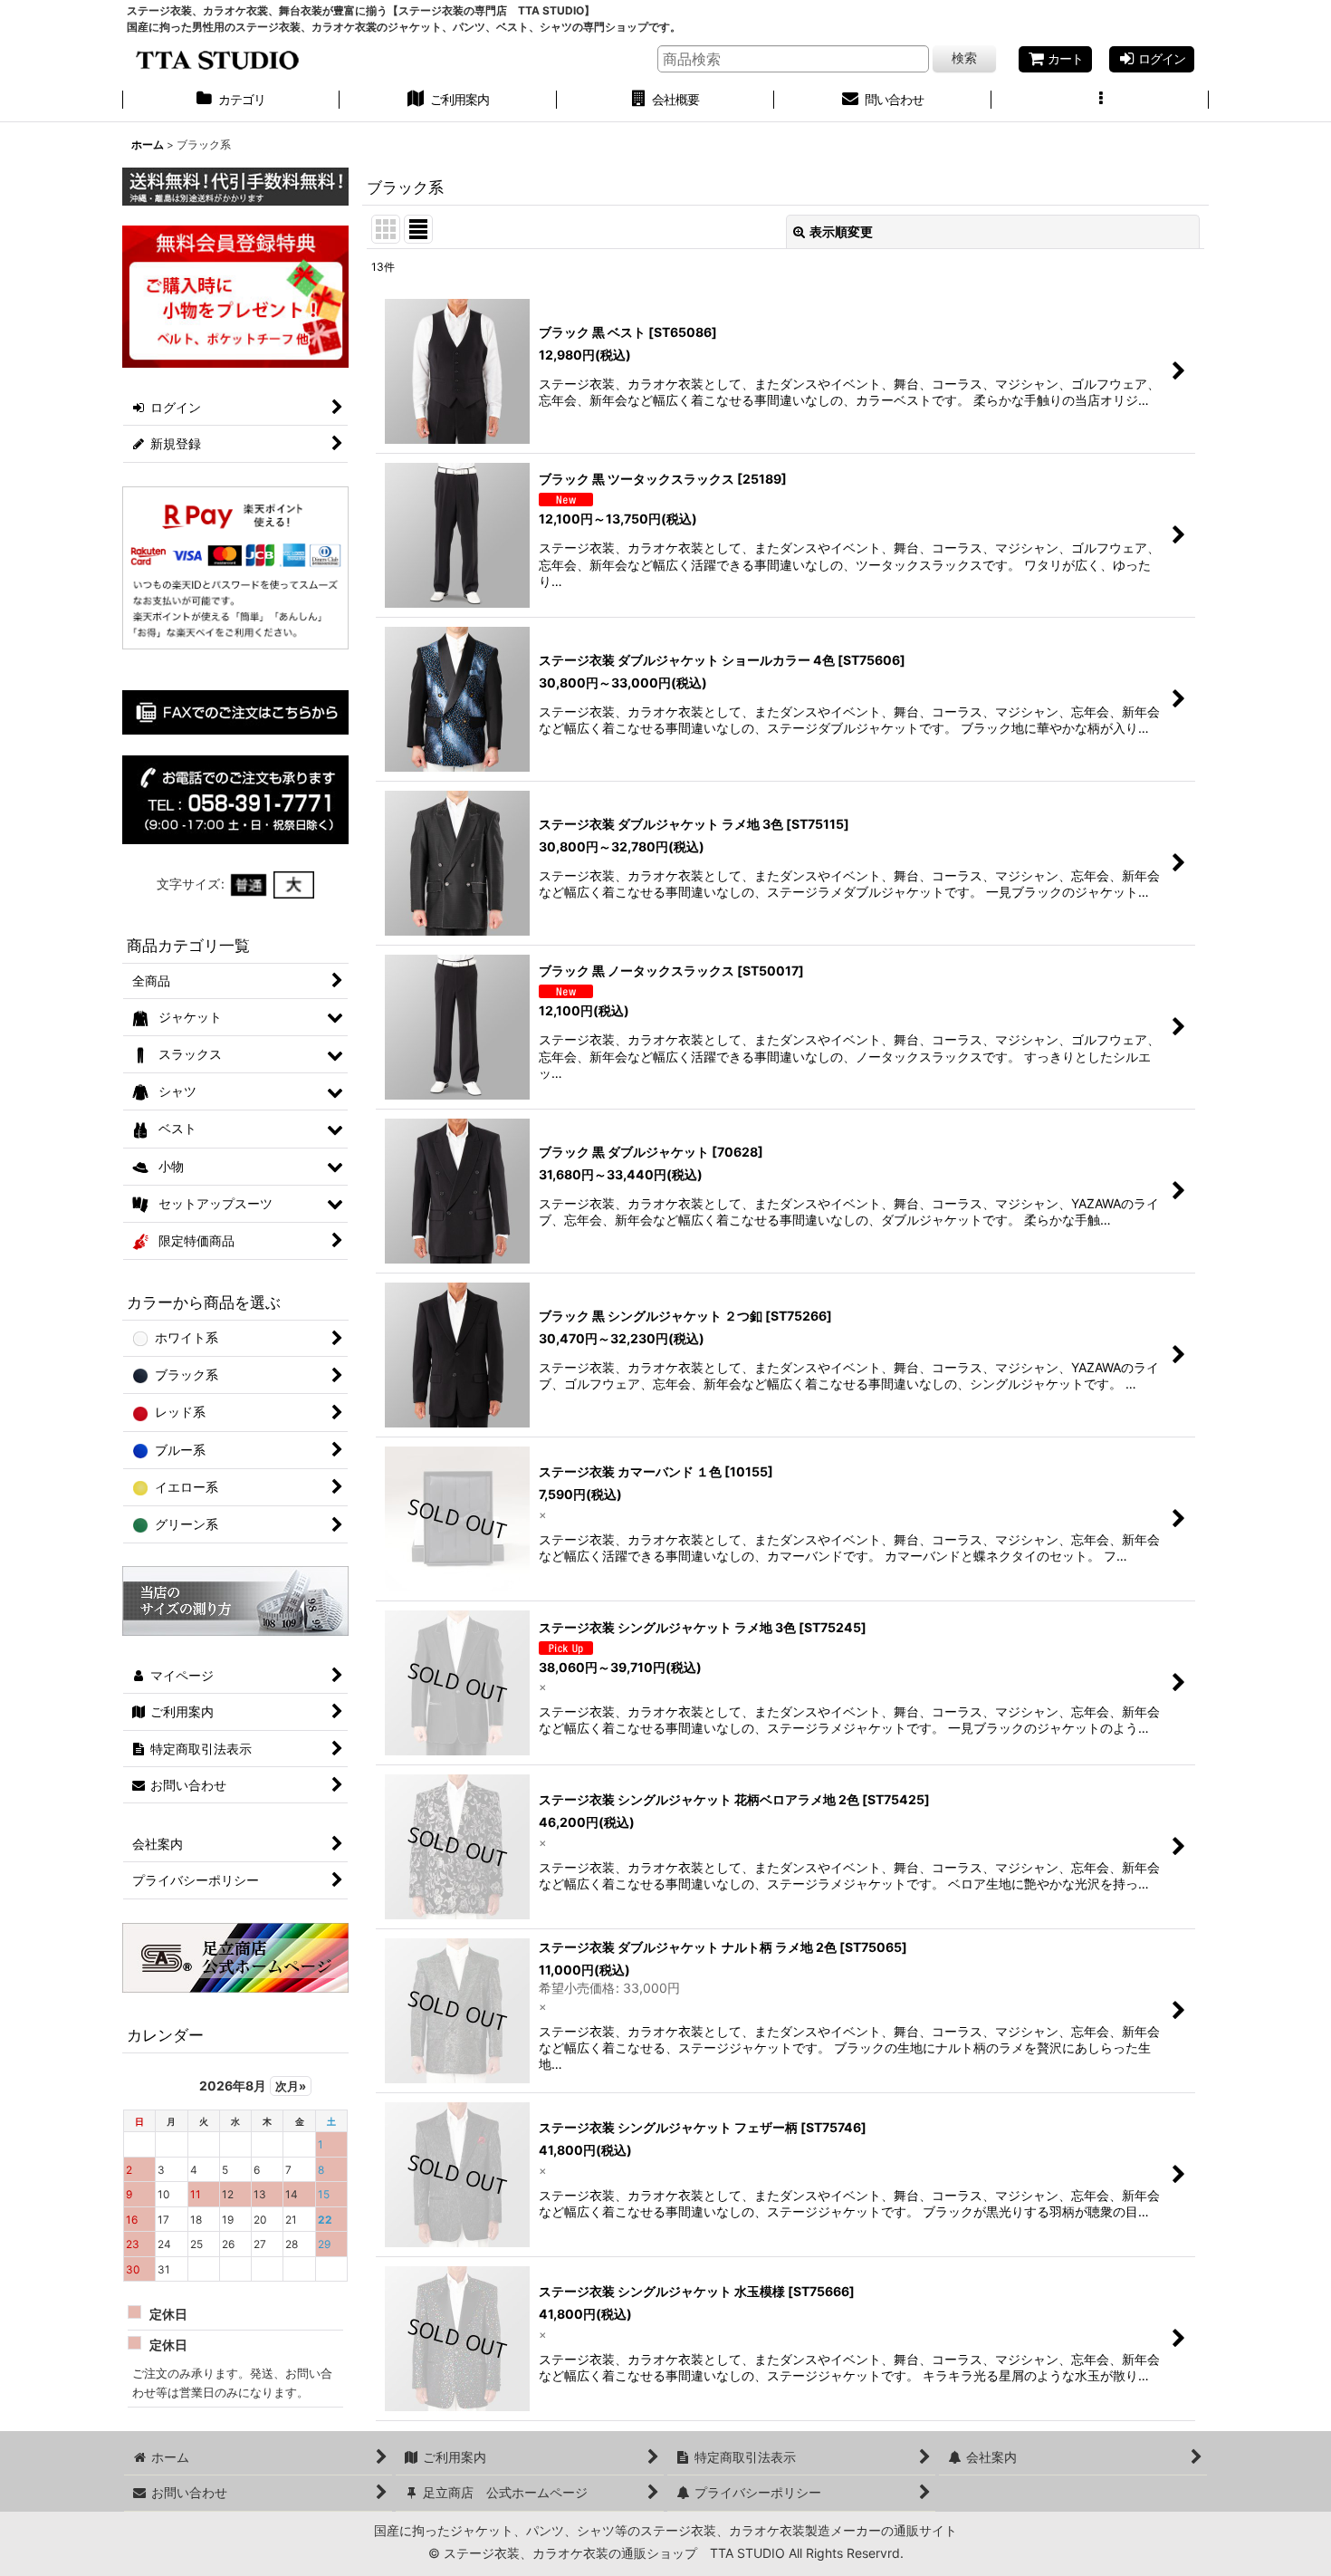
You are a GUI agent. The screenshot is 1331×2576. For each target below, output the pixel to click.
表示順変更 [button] (841, 231)
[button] (1100, 101)
